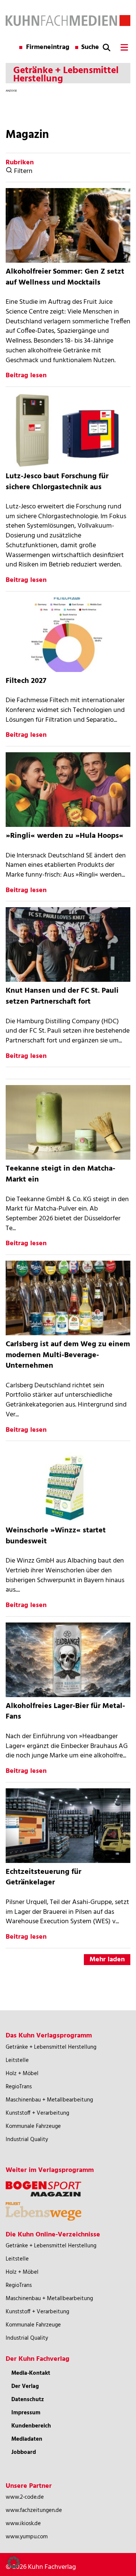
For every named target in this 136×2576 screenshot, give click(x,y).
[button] (14, 2562)
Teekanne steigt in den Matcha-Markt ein (60, 1174)
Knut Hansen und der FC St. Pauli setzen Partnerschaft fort (62, 996)
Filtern (22, 171)
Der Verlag (25, 2386)
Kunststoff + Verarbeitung (37, 2113)
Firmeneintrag (48, 47)
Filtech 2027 (26, 681)
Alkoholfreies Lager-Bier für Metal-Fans (65, 1712)
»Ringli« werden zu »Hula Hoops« (65, 836)
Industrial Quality (27, 2140)
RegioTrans (19, 2087)
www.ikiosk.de (23, 2524)
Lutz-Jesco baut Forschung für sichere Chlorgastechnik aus (57, 482)
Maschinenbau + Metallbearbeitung (49, 2100)
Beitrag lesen (26, 376)
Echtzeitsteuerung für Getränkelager (43, 1877)
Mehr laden (107, 1960)
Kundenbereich (31, 2426)
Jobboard (24, 2452)
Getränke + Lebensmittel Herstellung (51, 2047)
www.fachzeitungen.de (34, 2510)
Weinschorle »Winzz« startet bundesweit (56, 1536)
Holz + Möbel (22, 2074)
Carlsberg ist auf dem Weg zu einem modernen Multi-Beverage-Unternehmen (68, 1355)
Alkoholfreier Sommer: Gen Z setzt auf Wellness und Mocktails (65, 277)
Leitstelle (17, 2060)
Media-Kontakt (31, 2373)
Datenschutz (28, 2400)
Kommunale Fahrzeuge (33, 2126)
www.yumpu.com (27, 2537)
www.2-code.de (25, 2497)
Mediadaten (27, 2439)
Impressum (26, 2413)
